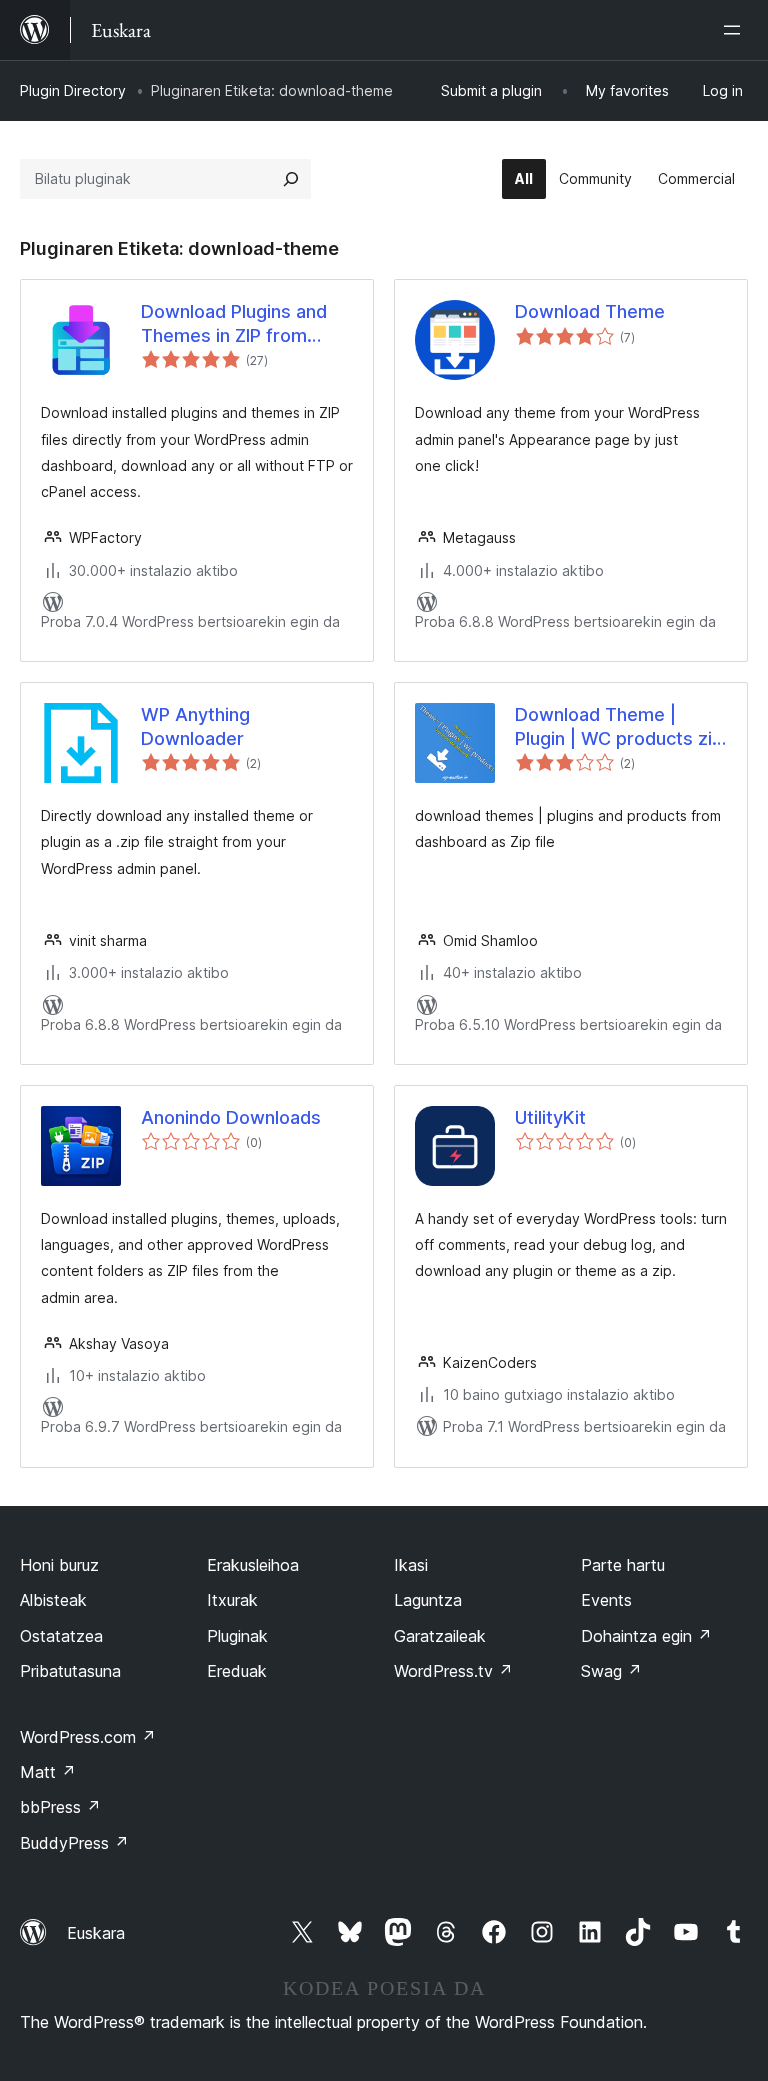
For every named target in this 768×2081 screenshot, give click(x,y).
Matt (48, 1772)
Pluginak (237, 1636)
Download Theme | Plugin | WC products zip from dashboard (619, 727)
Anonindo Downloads (231, 1117)
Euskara (96, 1933)
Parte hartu (623, 1565)
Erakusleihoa (253, 1565)
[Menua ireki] (736, 30)
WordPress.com (88, 1737)
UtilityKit (550, 1117)
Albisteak (53, 1600)
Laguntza (428, 1600)
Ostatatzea (61, 1636)
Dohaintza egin (646, 1636)
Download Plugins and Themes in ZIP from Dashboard (234, 324)
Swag (611, 1671)
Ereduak (237, 1671)
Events (606, 1600)
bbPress (60, 1807)
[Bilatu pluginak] (291, 179)
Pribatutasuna (70, 1671)
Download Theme (590, 311)
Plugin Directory (73, 90)
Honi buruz (59, 1565)
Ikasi (411, 1565)
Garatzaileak (440, 1636)
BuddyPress (74, 1843)
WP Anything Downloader (195, 726)
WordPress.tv (453, 1671)
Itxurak (232, 1600)
